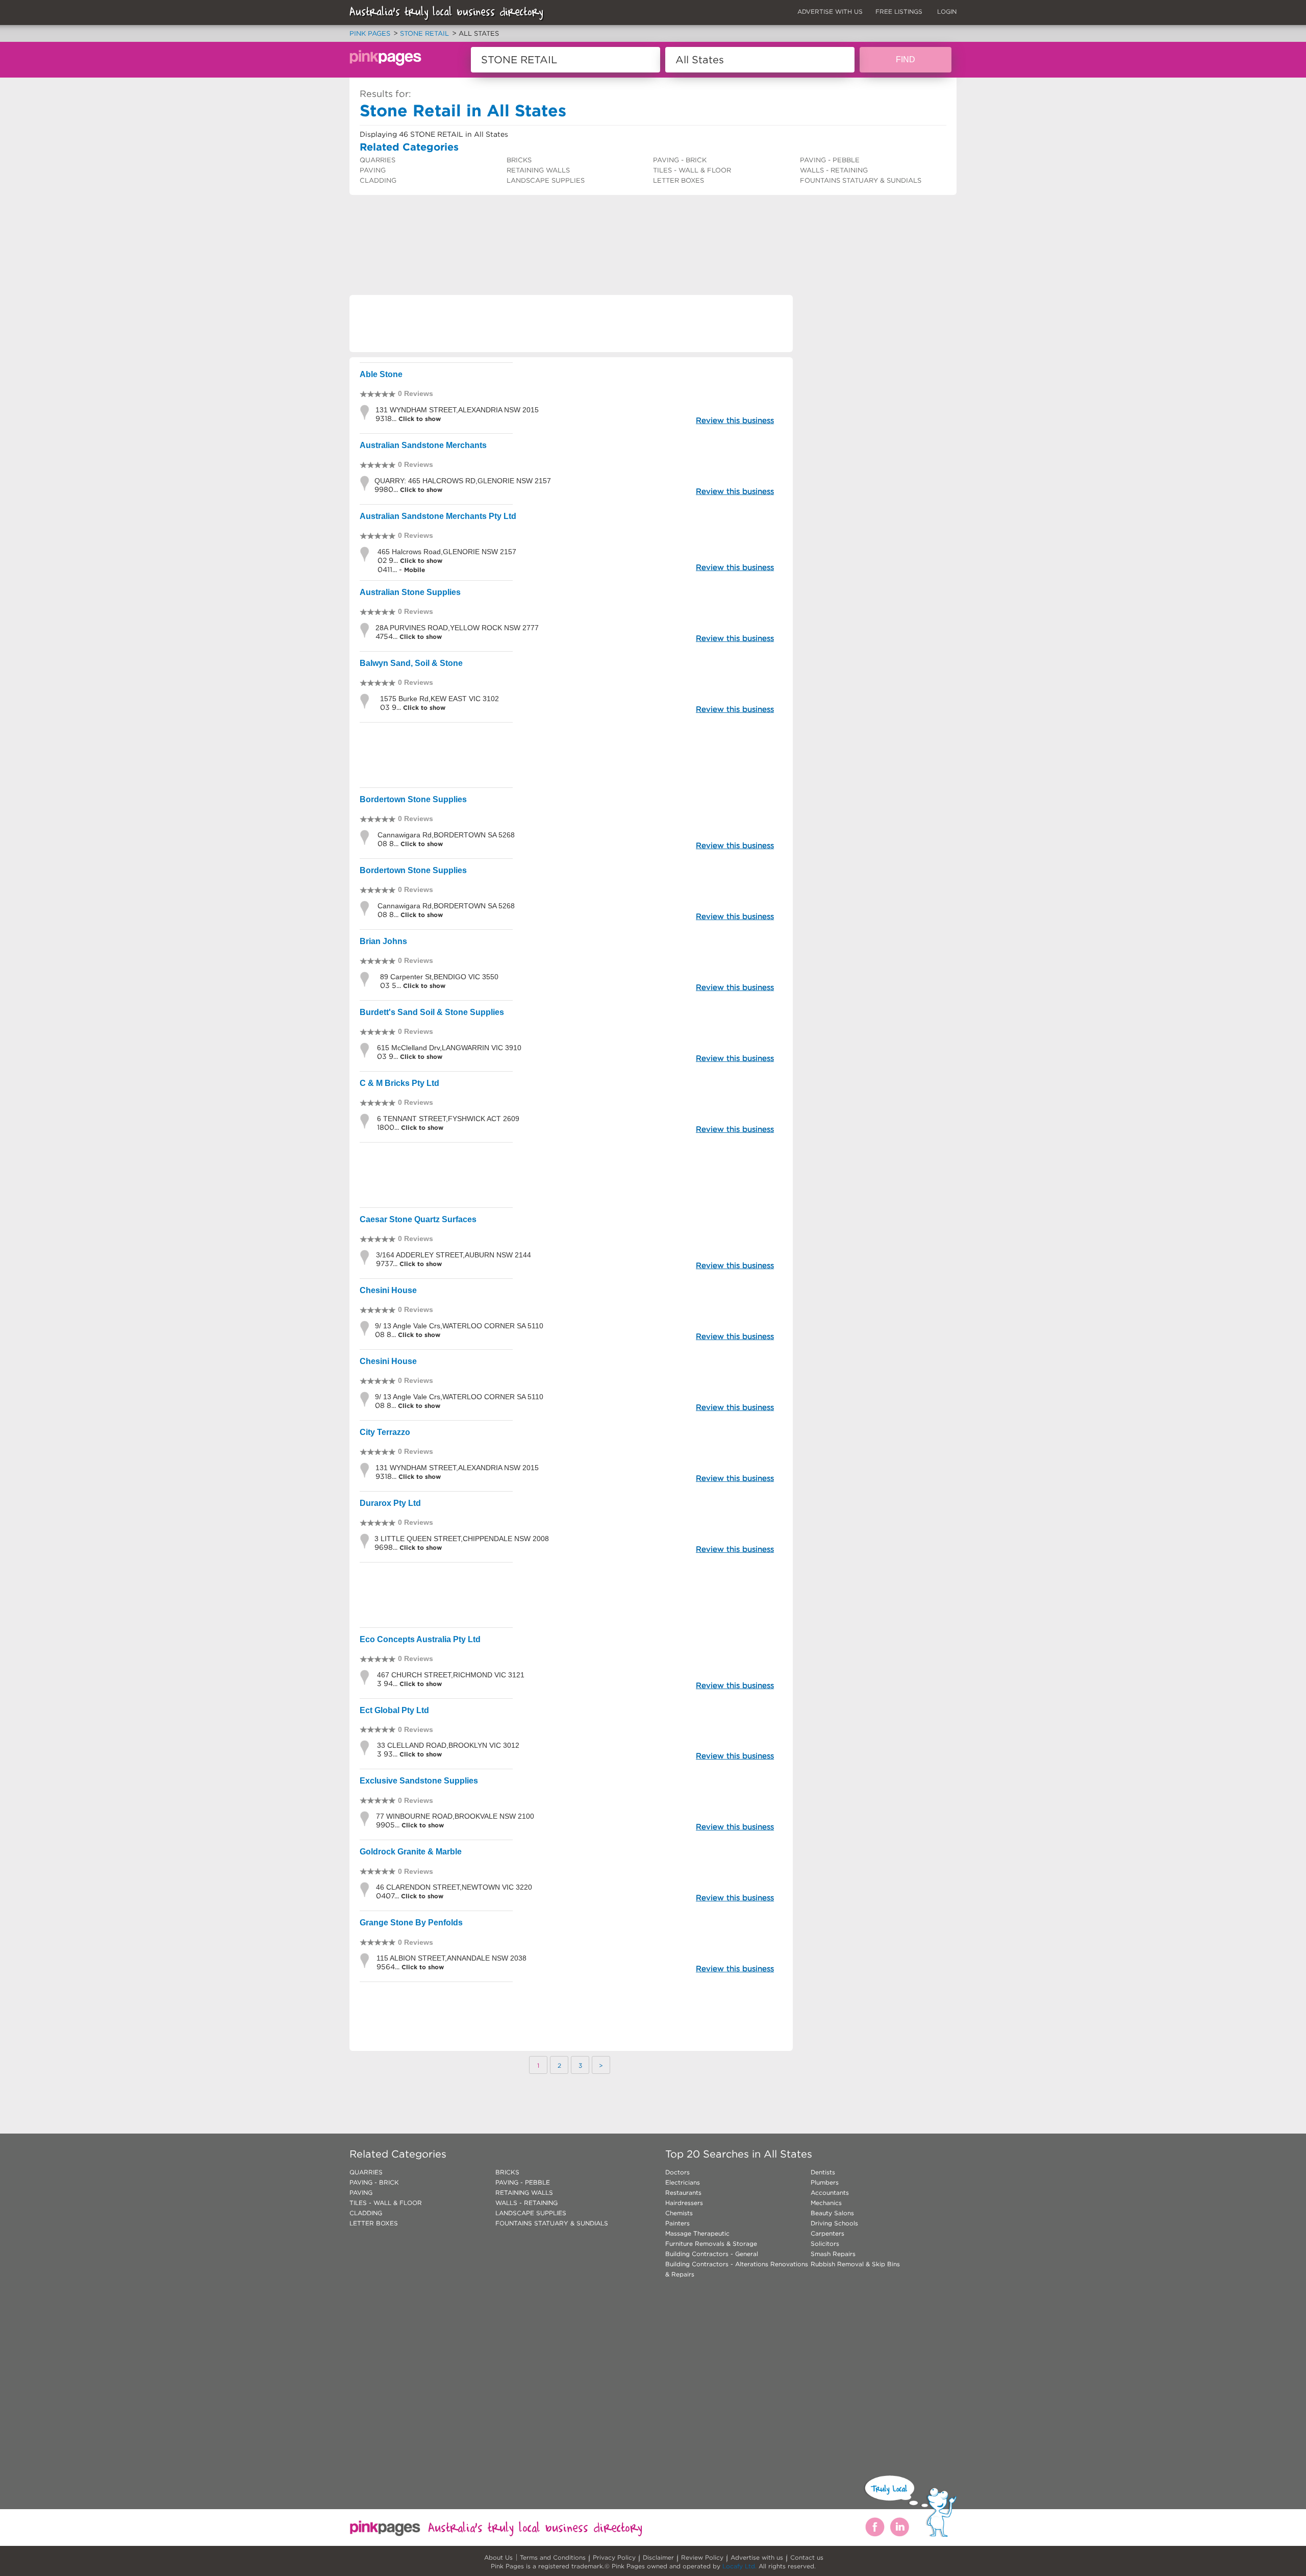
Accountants (830, 2193)
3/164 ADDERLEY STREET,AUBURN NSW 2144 (454, 1255)
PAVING (373, 170)
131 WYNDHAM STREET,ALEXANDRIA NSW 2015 (457, 410)
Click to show (419, 419)
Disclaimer (658, 2557)
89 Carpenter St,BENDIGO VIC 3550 (439, 977)
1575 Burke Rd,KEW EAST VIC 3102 (439, 699)
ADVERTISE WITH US (830, 11)
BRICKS (519, 160)
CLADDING (378, 180)
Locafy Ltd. (739, 2566)
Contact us (807, 2557)
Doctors (677, 2172)
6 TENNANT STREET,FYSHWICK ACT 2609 (448, 1119)
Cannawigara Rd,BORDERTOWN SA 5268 (446, 835)
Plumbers (825, 2182)
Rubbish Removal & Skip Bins (855, 2264)
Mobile (415, 570)
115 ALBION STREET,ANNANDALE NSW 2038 (451, 1958)
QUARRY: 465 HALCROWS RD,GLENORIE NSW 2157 (463, 481)
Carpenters (827, 2233)
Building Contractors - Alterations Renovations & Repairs (737, 2269)
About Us (498, 2557)
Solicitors (825, 2244)
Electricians (683, 2182)
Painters (677, 2223)
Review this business (735, 420)
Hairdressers (684, 2203)
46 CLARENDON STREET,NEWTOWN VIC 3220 (454, 1887)
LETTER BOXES (679, 180)
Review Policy (702, 2557)
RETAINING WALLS (538, 170)
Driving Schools (834, 2223)
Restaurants (683, 2193)
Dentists (823, 2172)
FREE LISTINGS (899, 11)
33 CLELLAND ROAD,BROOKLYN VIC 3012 (448, 1745)
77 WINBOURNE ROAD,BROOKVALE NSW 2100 (455, 1816)
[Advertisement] (535, 222)
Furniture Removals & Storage (711, 2244)
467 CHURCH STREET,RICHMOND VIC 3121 (451, 1675)
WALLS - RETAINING (834, 170)
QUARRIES (378, 160)
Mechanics (826, 2203)
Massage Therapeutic (697, 2233)
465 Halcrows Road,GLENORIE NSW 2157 (447, 552)
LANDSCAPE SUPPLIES (546, 180)
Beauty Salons (832, 2213)
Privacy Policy (614, 2557)
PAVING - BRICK (680, 160)
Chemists (679, 2213)
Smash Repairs (833, 2254)
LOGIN (947, 11)
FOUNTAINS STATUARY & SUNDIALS (861, 180)
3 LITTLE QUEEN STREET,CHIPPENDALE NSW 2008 (462, 1539)
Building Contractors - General (712, 2254)
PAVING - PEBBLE (830, 160)
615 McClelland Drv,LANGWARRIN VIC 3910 (449, 1048)
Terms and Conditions (553, 2557)
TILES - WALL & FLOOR (692, 170)
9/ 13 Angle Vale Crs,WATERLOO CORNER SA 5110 (459, 1326)
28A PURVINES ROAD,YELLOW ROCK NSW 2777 (457, 628)
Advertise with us (757, 2557)
